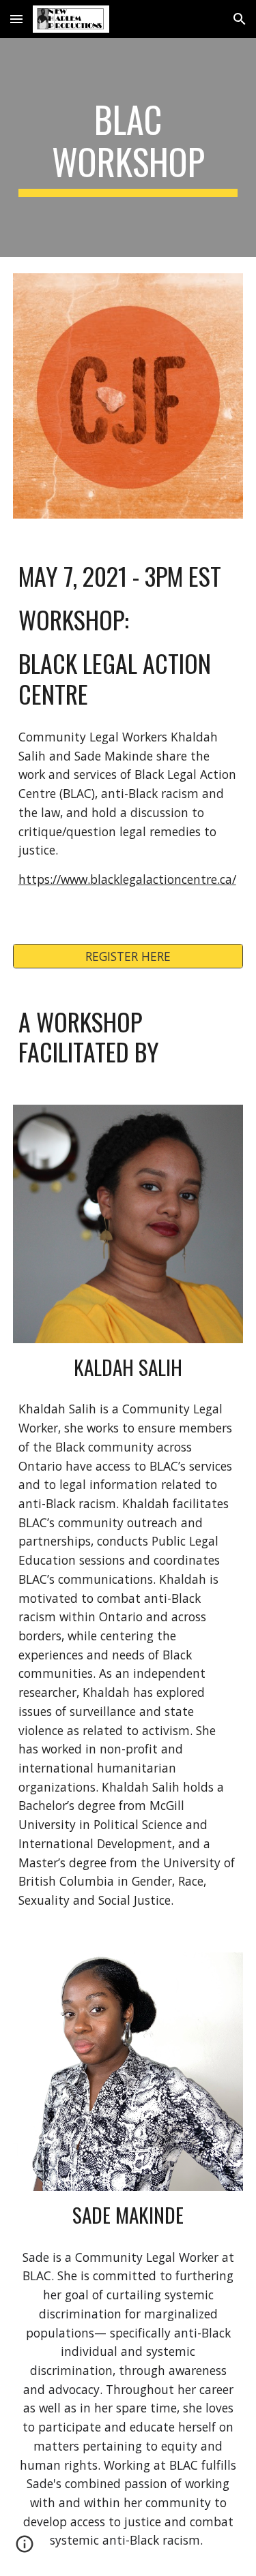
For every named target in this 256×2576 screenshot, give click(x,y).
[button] (16, 19)
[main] (128, 148)
